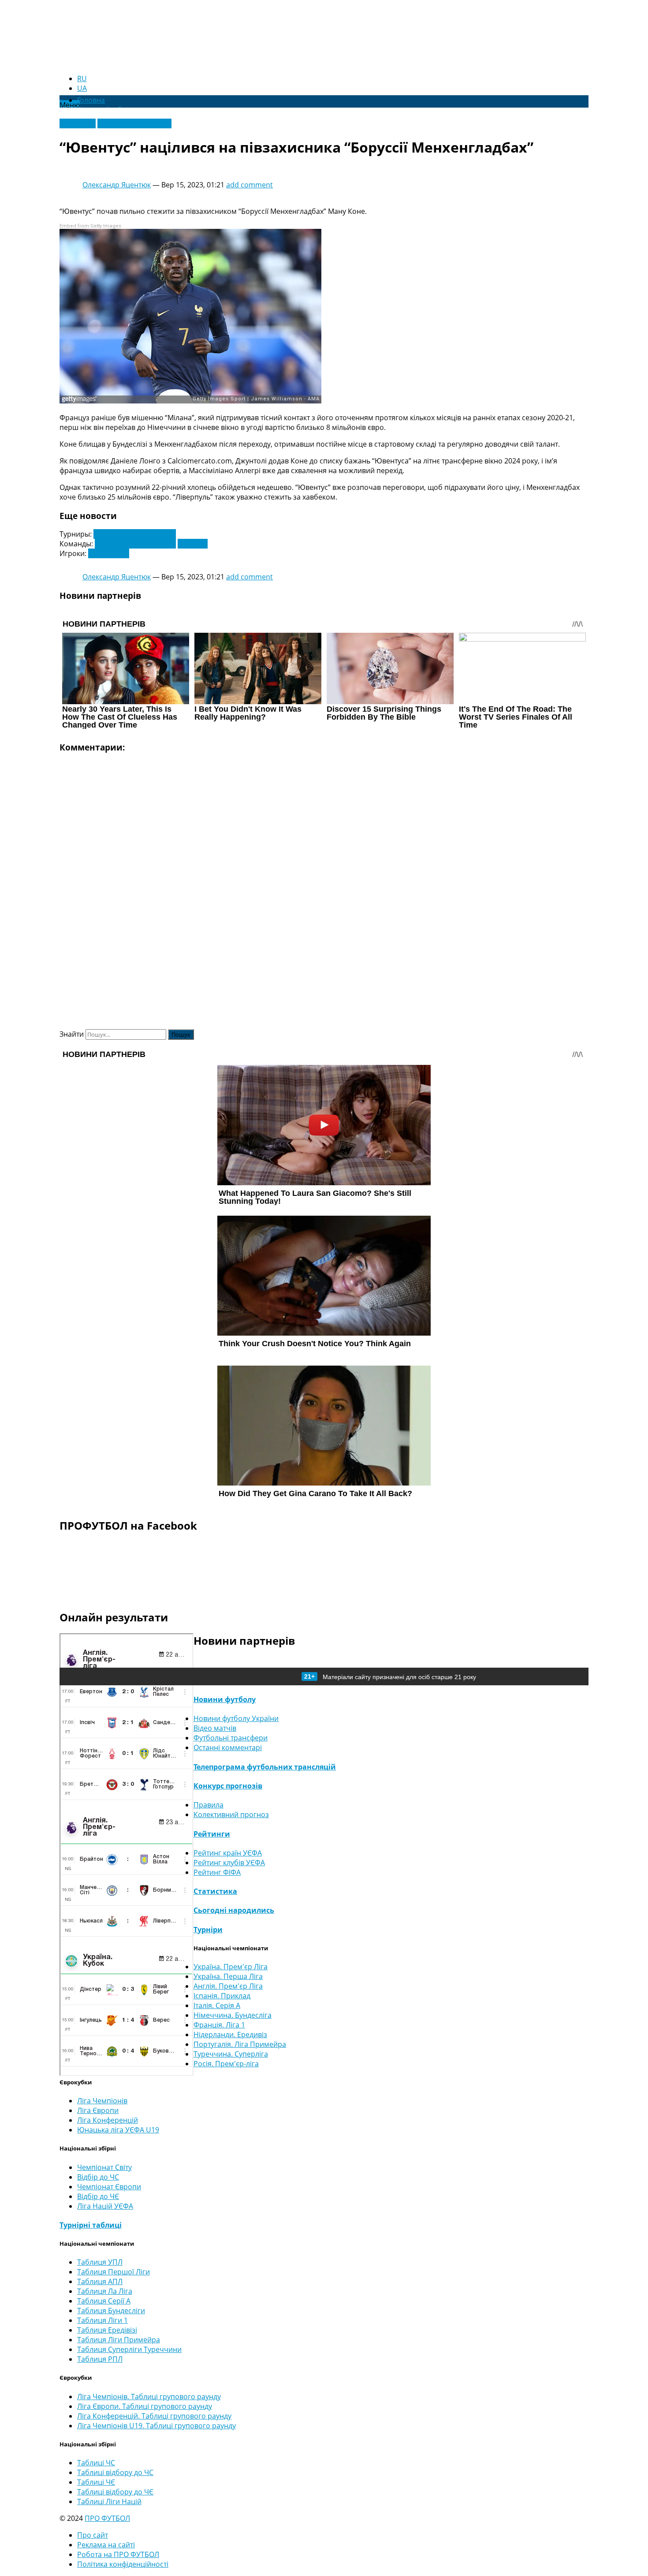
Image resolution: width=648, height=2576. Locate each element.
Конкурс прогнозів (228, 1786)
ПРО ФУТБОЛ (107, 2518)
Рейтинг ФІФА (217, 1872)
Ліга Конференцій (108, 2120)
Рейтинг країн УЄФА (228, 1853)
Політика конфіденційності (123, 2564)
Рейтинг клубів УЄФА (229, 1863)
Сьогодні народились (234, 1910)
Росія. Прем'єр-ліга (226, 2064)
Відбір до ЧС (98, 2177)
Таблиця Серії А (104, 2301)
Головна (91, 100)
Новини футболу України (236, 1718)
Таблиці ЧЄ (96, 2482)
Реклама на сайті (106, 2545)
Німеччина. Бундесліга (233, 2015)
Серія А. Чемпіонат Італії (135, 534)
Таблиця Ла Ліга (105, 2291)
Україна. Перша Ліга (228, 1976)
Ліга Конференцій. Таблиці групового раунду (154, 2416)
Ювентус (193, 544)
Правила (209, 1805)
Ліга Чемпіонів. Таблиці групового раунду (149, 2397)
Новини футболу (225, 1699)
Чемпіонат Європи (109, 2187)
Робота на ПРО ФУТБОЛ (118, 2554)
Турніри (208, 1930)
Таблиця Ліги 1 (102, 2320)
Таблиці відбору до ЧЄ (115, 2492)
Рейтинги (212, 1834)
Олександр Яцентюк (117, 185)
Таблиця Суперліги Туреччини (129, 2349)
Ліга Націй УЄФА (105, 2206)
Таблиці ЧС (96, 2463)
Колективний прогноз (231, 1814)
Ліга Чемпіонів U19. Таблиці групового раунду (156, 2426)
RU (82, 78)
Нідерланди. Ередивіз (230, 2035)
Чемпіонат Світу (104, 2167)
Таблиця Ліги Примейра (119, 2340)
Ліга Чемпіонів (102, 2101)
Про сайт (93, 2535)
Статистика (215, 1891)
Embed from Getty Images (90, 226)
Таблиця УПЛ (100, 2262)
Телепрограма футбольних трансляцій (265, 1767)
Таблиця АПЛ (100, 2281)
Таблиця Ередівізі (107, 2330)
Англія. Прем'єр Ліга (228, 1986)
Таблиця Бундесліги (111, 2311)
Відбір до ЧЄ (98, 2196)
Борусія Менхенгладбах (135, 544)
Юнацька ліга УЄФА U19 (118, 2130)
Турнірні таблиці (91, 2225)
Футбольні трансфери (134, 123)
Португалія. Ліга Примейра (240, 2044)
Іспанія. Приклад (222, 1996)
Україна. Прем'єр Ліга (231, 1967)
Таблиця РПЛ (100, 2359)
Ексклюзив (78, 123)
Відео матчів (215, 1728)
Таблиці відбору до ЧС (115, 2472)
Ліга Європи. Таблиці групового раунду (145, 2406)
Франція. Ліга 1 (219, 2025)
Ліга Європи (98, 2110)
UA (82, 88)
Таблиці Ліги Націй (109, 2501)
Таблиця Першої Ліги (114, 2272)
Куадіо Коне (109, 553)
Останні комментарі (228, 1747)
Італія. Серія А (217, 2005)
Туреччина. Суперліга (231, 2054)
